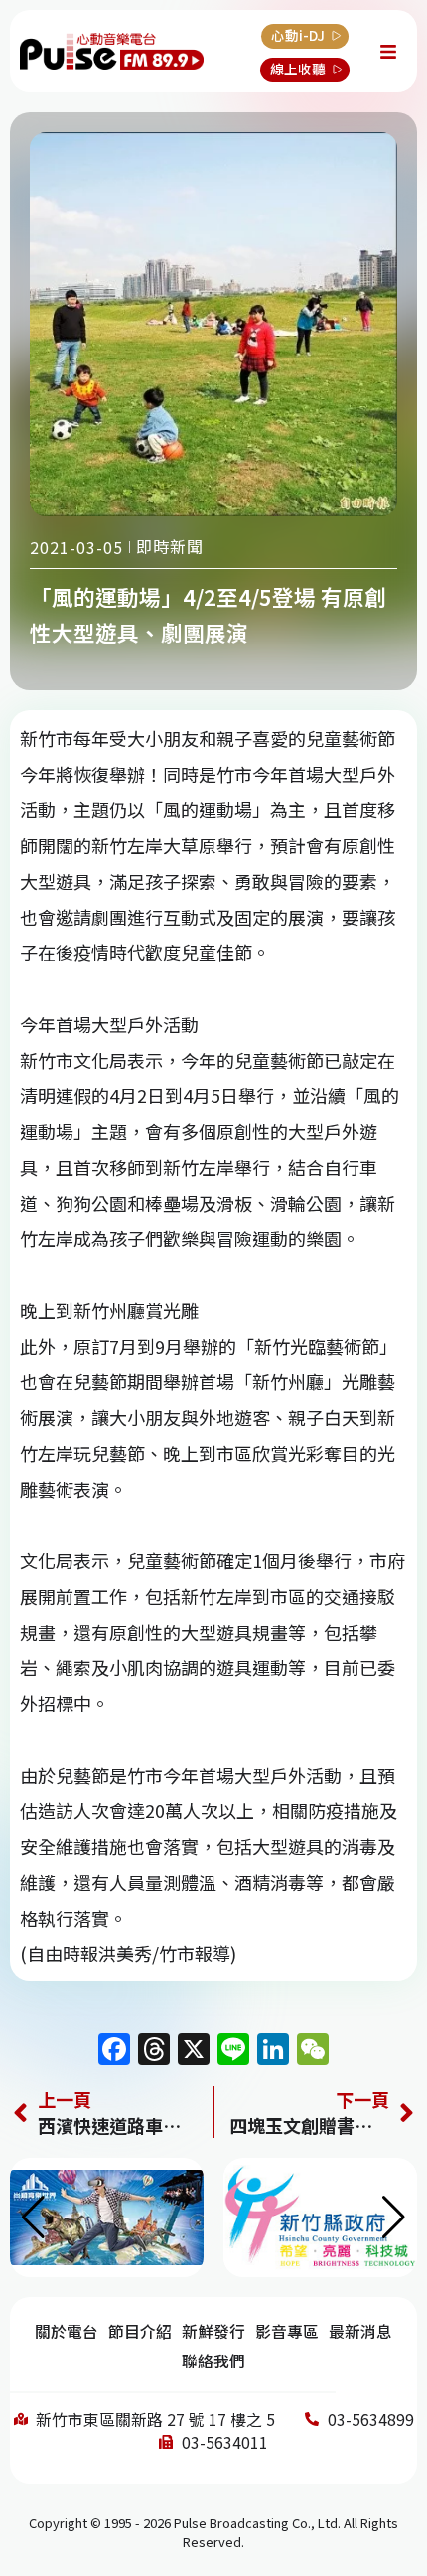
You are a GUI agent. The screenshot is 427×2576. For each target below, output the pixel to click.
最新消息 (360, 2331)
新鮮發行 (213, 2331)
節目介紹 (140, 2331)
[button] (394, 2218)
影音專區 (287, 2331)
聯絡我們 (213, 2361)
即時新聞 (170, 546)
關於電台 (67, 2331)
